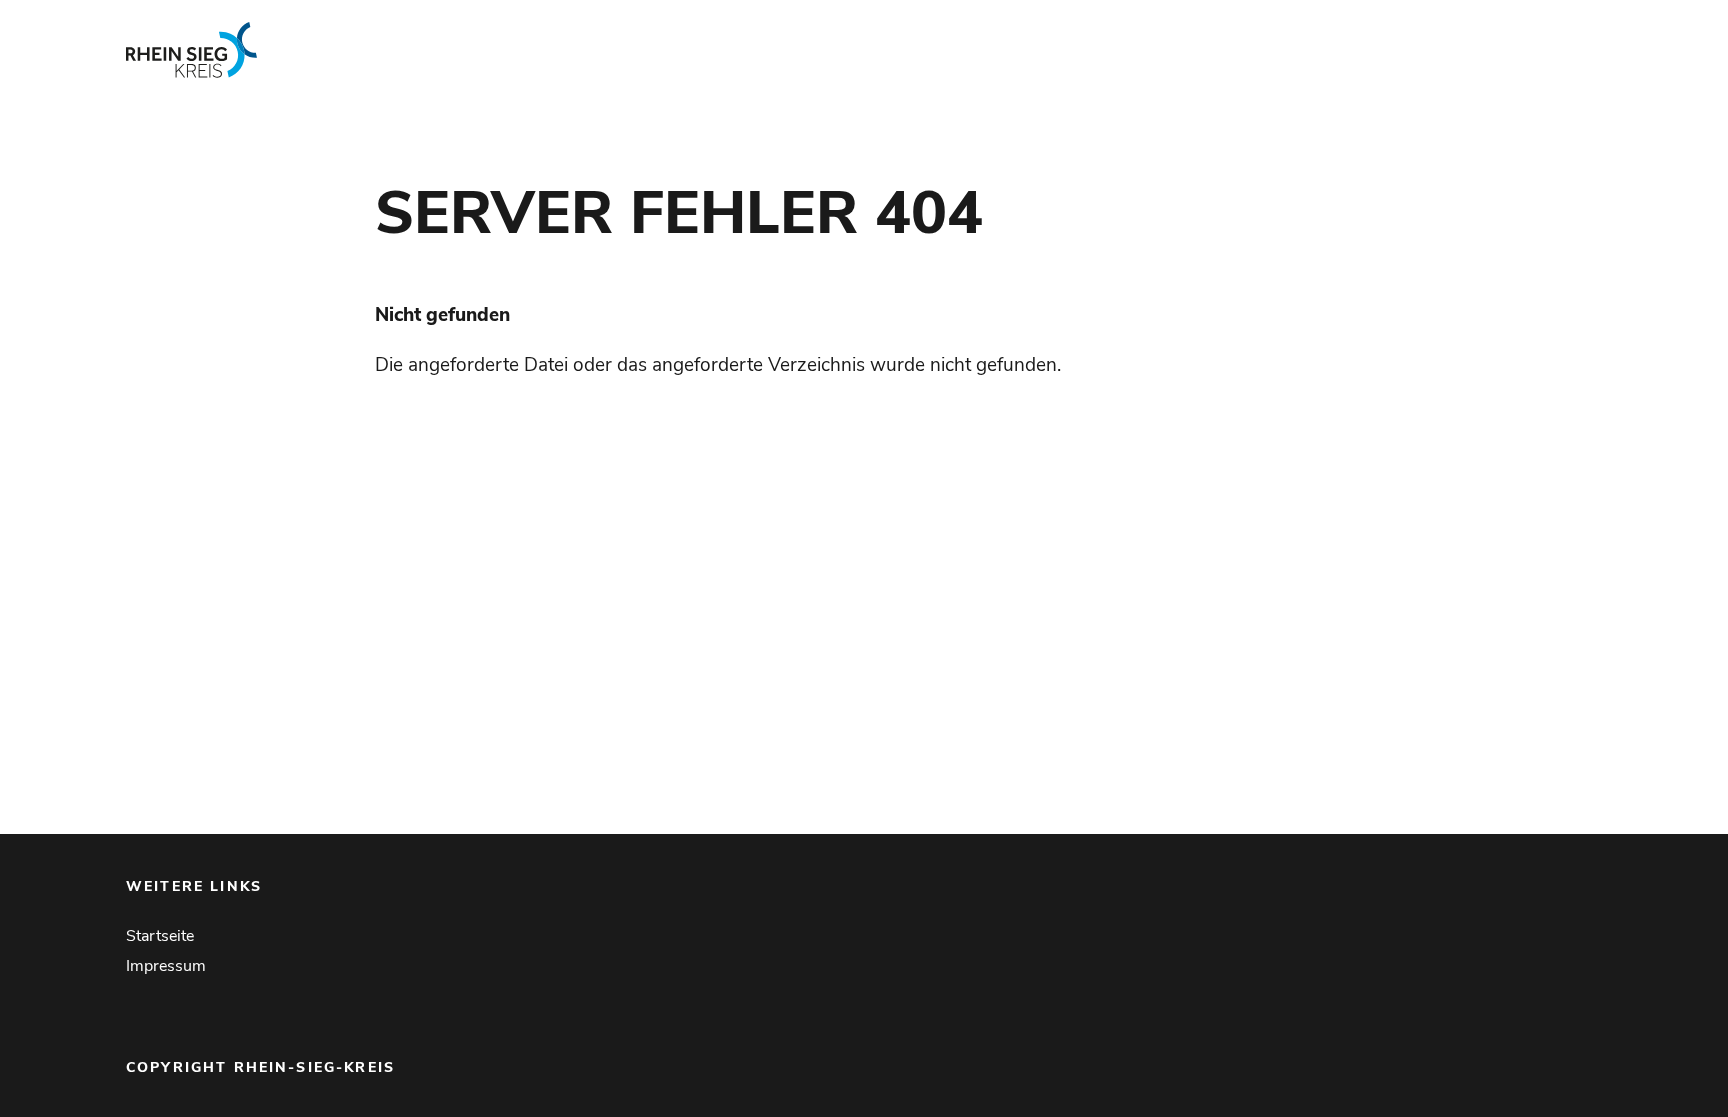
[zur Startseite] (427, 50)
